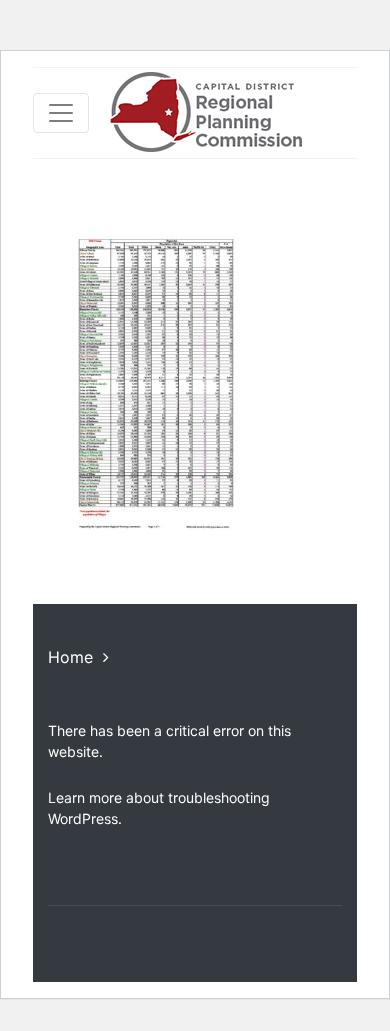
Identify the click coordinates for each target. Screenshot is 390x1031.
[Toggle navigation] (61, 113)
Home (70, 657)
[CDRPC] (205, 113)
